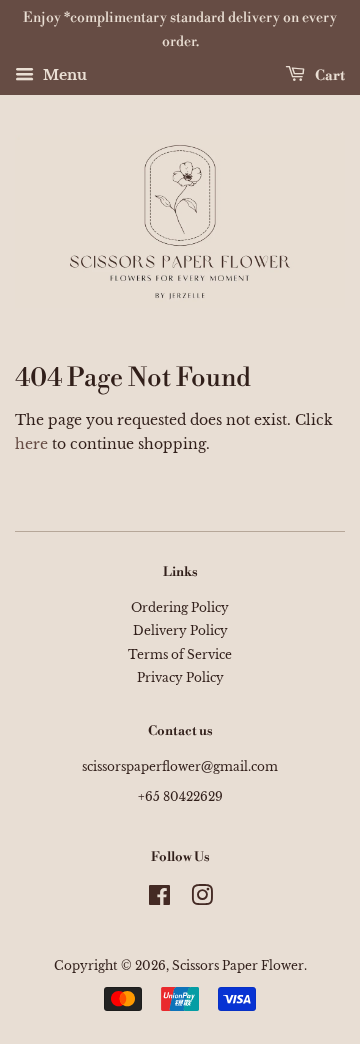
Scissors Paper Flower (238, 965)
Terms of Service (180, 654)
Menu (63, 75)
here (31, 444)
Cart (329, 75)
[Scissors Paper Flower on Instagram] (202, 899)
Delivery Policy (180, 630)
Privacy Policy (180, 677)
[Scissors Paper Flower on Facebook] (159, 899)
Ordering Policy (180, 607)
